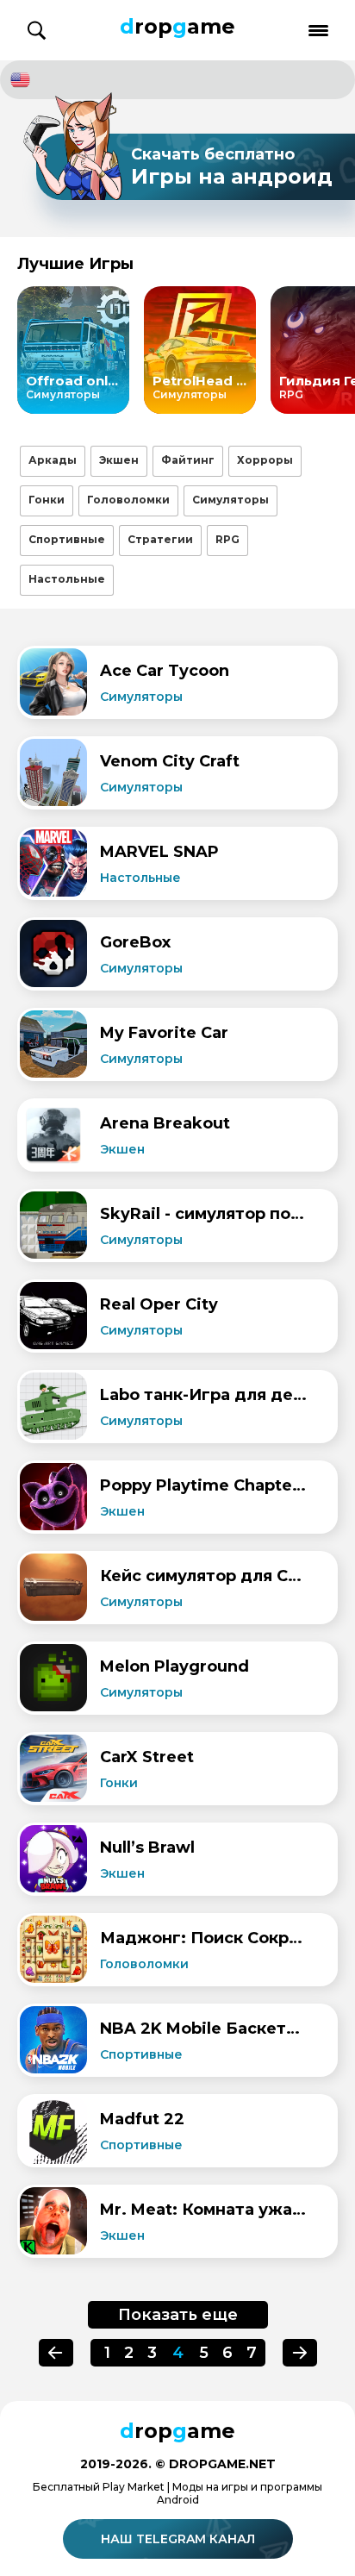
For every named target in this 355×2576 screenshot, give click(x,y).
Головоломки (128, 500)
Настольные (67, 579)
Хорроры (265, 460)
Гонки (47, 500)
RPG (227, 539)
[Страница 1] (300, 2353)
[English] (177, 80)
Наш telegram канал (178, 2539)
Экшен (119, 460)
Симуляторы (230, 500)
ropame (177, 26)
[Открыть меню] (318, 31)
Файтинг (188, 460)
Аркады (53, 460)
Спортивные (67, 539)
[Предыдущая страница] (56, 2353)
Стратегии (160, 539)
